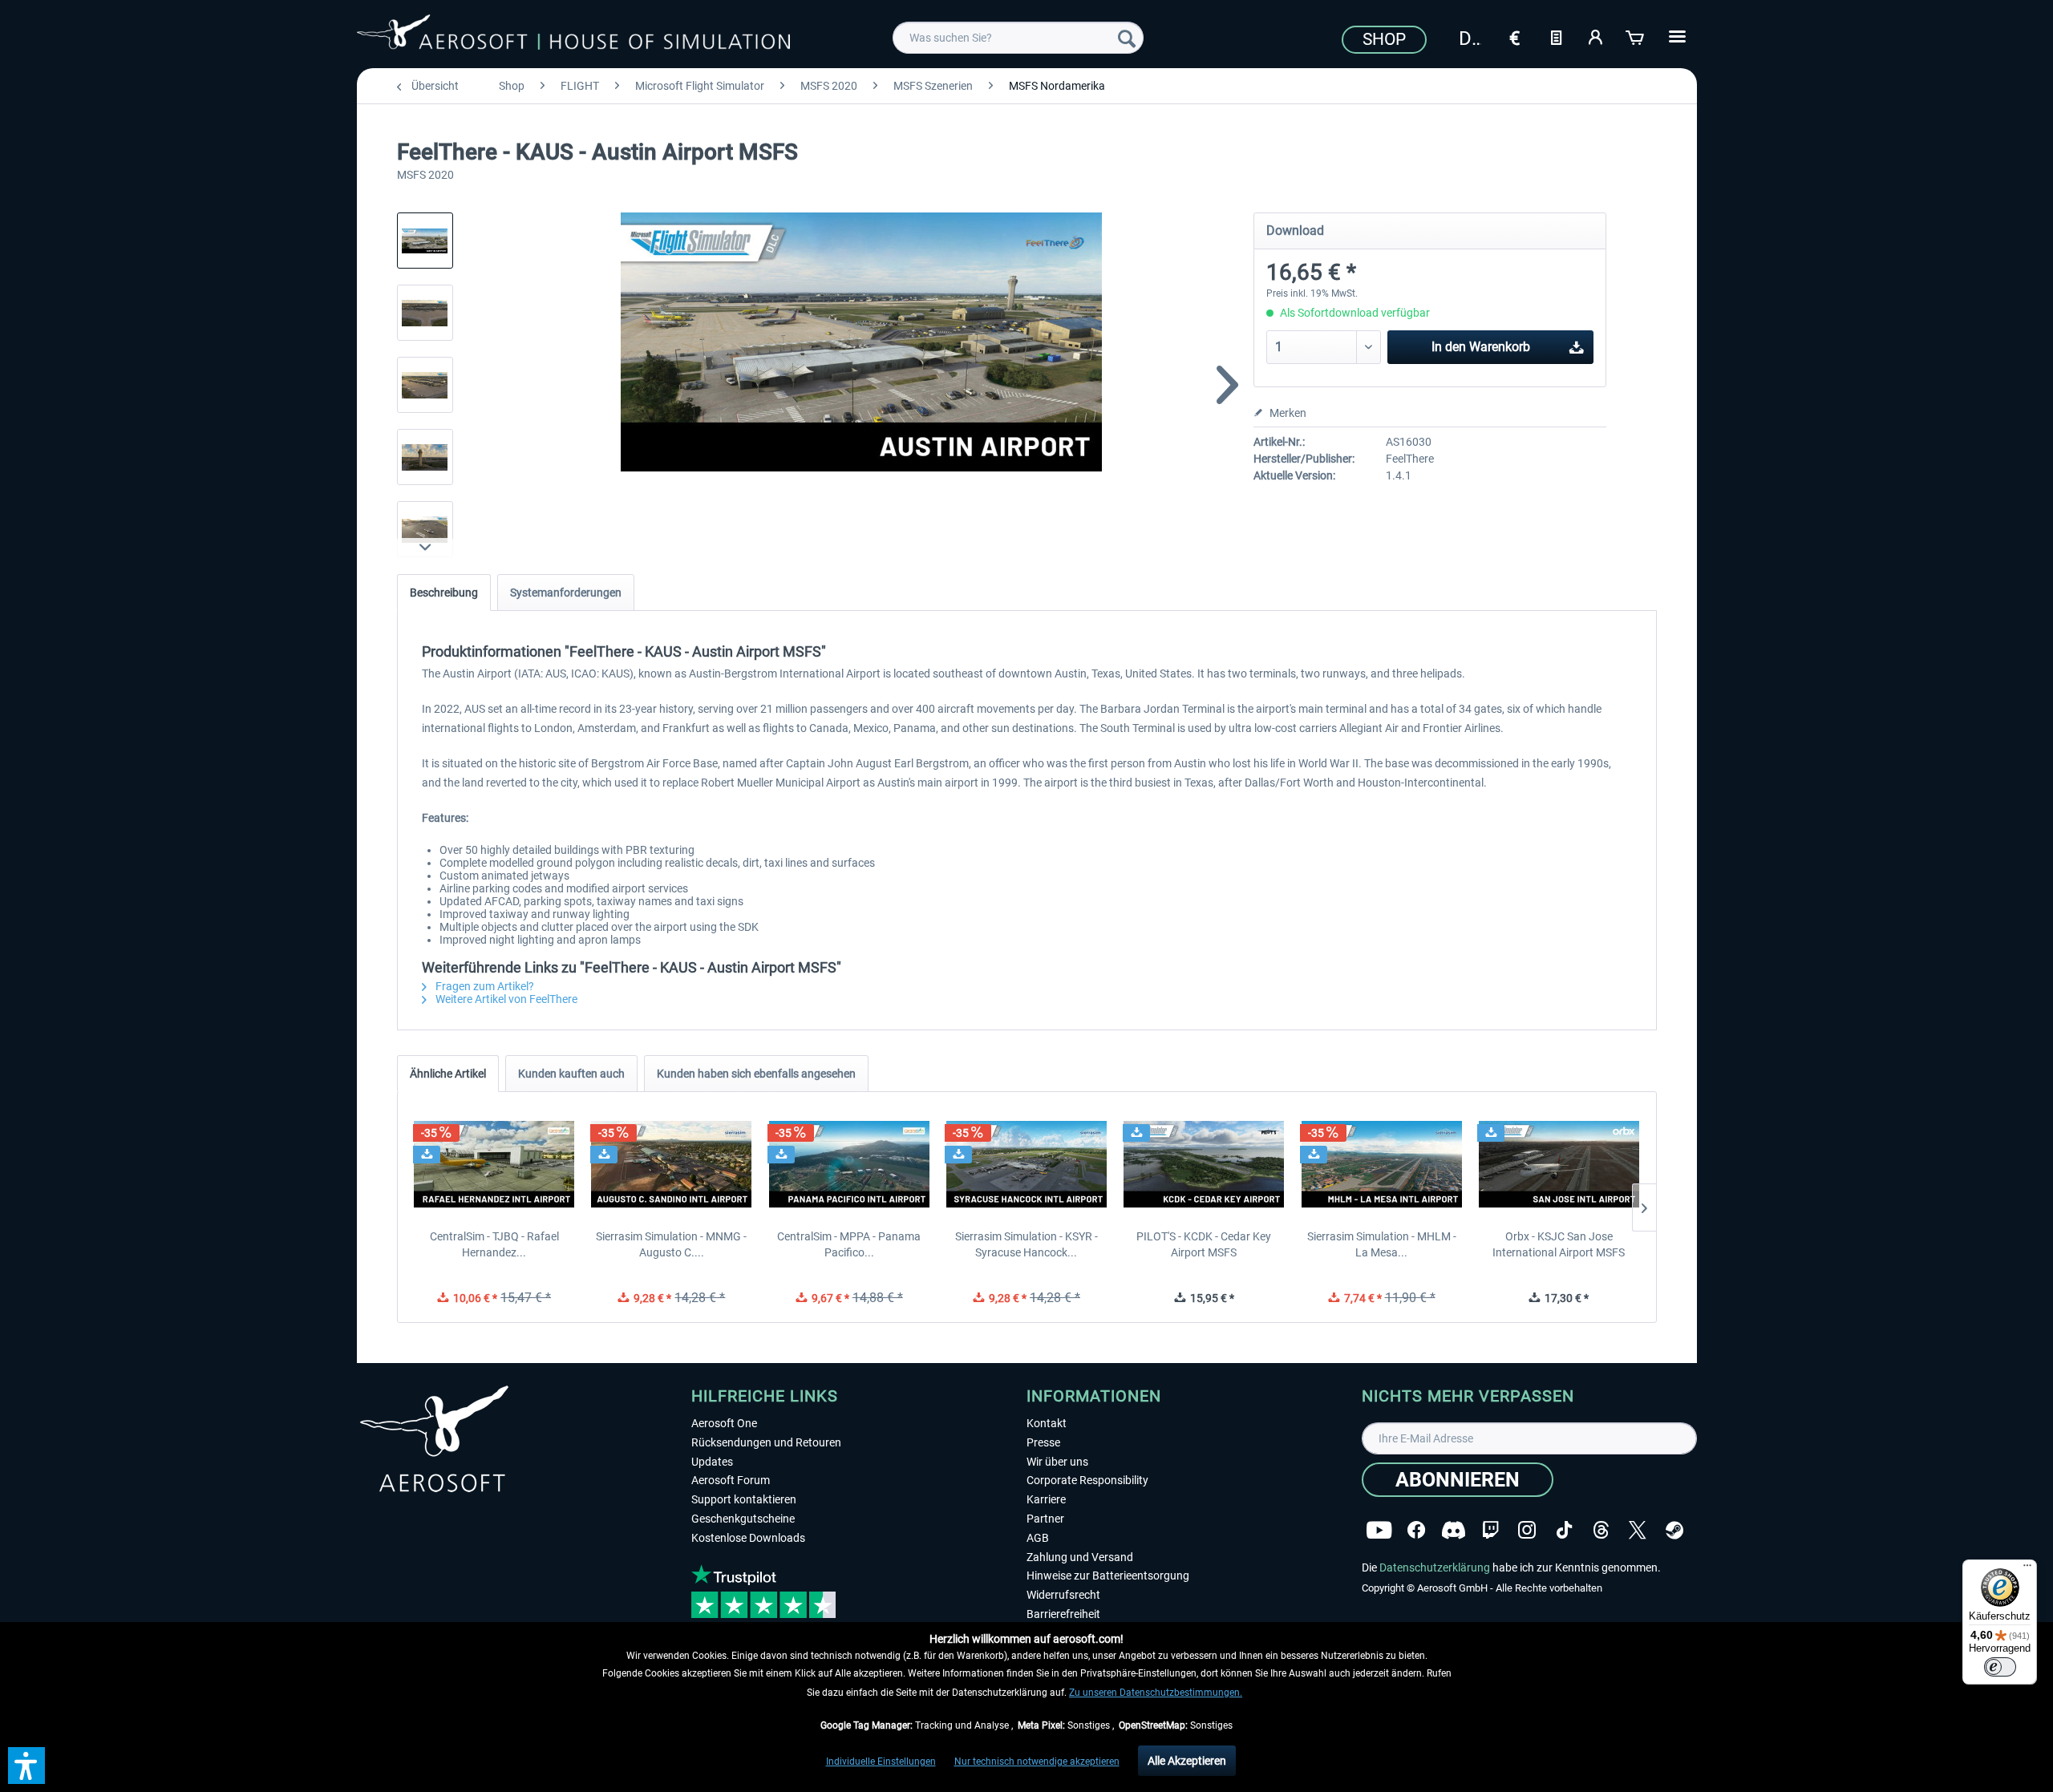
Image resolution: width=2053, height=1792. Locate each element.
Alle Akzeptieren (1187, 1761)
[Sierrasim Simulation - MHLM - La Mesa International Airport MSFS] (1381, 1164)
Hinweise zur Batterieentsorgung (1108, 1576)
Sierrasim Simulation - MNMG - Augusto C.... (671, 1244)
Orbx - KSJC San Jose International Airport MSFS (1559, 1244)
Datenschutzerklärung (1435, 1567)
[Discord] (1454, 1530)
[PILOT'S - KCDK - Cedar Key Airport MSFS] (1204, 1164)
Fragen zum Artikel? (484, 986)
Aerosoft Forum (731, 1480)
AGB (1038, 1538)
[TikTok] (1564, 1530)
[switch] (2000, 1667)
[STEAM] (1674, 1530)
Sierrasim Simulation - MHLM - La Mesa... (1382, 1244)
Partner (1045, 1519)
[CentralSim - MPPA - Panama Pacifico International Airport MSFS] (849, 1164)
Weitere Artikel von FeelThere (505, 999)
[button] (26, 1766)
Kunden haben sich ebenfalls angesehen (756, 1074)
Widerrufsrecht (1063, 1595)
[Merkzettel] (1556, 36)
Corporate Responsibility (1087, 1480)
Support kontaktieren (744, 1499)
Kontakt (1047, 1423)
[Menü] (2027, 1569)
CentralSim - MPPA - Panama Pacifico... (849, 1244)
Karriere (1046, 1499)
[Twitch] (1490, 1530)
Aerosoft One (724, 1423)
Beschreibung (444, 593)
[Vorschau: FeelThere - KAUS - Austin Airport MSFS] (425, 241)
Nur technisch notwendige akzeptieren (1037, 1762)
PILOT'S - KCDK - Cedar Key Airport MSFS (1204, 1244)
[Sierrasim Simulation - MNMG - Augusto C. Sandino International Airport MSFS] (672, 1164)
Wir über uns (1057, 1462)
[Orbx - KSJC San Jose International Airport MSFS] (1559, 1164)
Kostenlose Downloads (748, 1538)
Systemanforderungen (566, 593)
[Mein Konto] (1596, 36)
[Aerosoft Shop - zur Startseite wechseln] (573, 35)
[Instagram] (1527, 1530)
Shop (1384, 39)
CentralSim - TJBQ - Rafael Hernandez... (494, 1244)
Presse (1043, 1442)
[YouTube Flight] (1379, 1530)
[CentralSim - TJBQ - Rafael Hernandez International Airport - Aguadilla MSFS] (494, 1164)
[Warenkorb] (1636, 36)
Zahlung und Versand (1080, 1557)
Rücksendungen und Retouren (766, 1442)
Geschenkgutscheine (743, 1519)
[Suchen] (1127, 38)
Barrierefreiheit (1063, 1614)
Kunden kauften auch (571, 1074)
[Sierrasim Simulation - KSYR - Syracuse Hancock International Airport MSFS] (1026, 1164)
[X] (1638, 1530)
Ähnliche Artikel (448, 1074)
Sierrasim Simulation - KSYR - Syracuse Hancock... (1026, 1244)
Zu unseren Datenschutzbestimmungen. (1156, 1693)
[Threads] (1601, 1530)
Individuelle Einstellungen (881, 1762)
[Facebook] (1416, 1530)
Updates (712, 1462)
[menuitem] (1018, 38)
